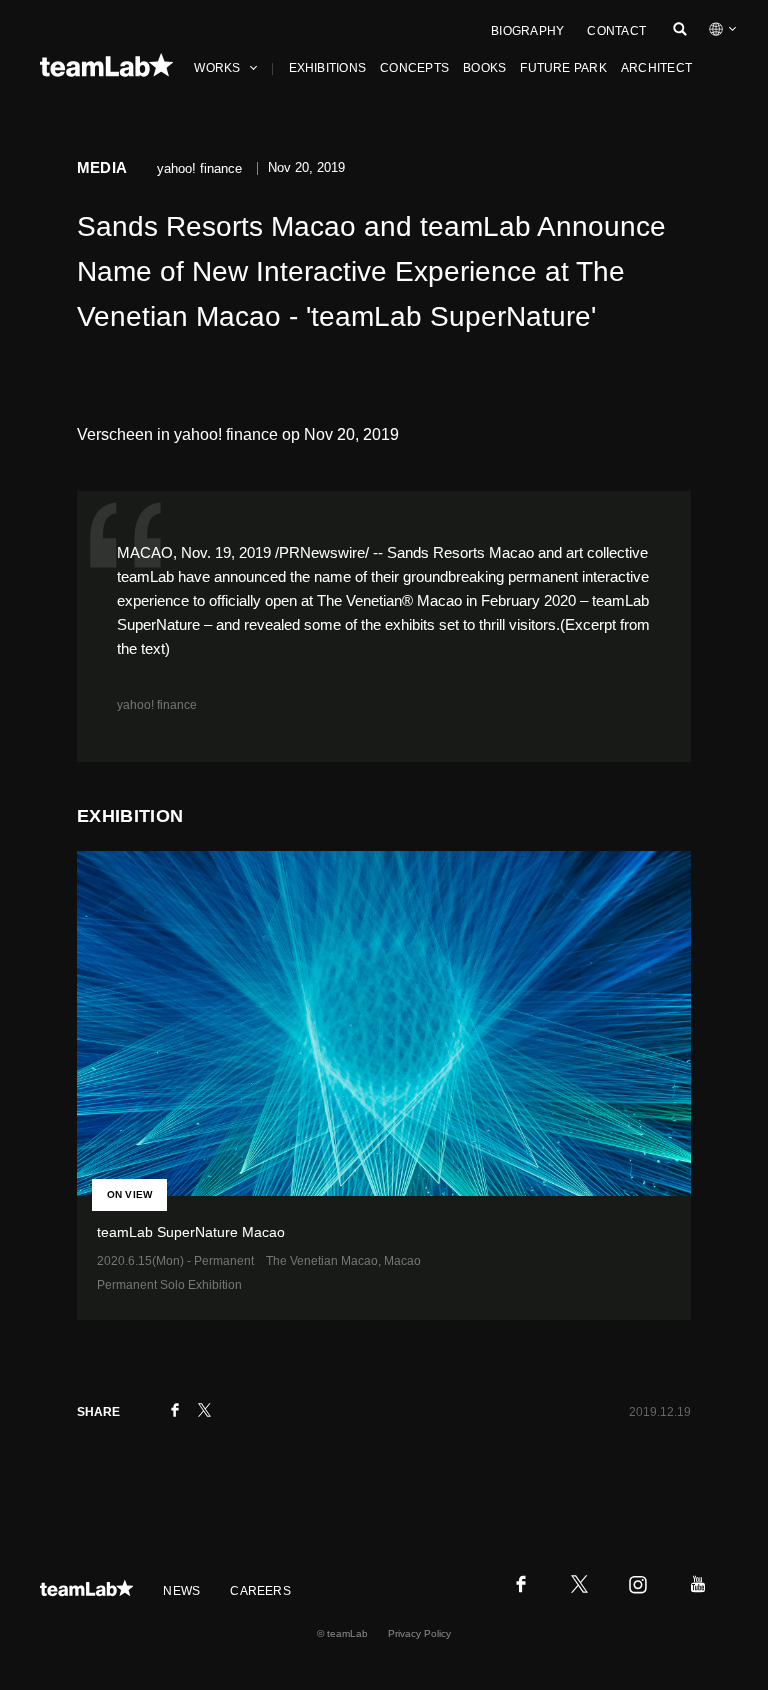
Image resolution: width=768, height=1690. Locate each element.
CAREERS (260, 1591)
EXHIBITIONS (328, 68)
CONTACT (616, 31)
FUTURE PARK (563, 68)
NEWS (181, 1591)
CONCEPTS (414, 68)
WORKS (217, 68)
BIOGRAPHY (527, 31)
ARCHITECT (656, 68)
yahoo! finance (157, 705)
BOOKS (484, 68)
